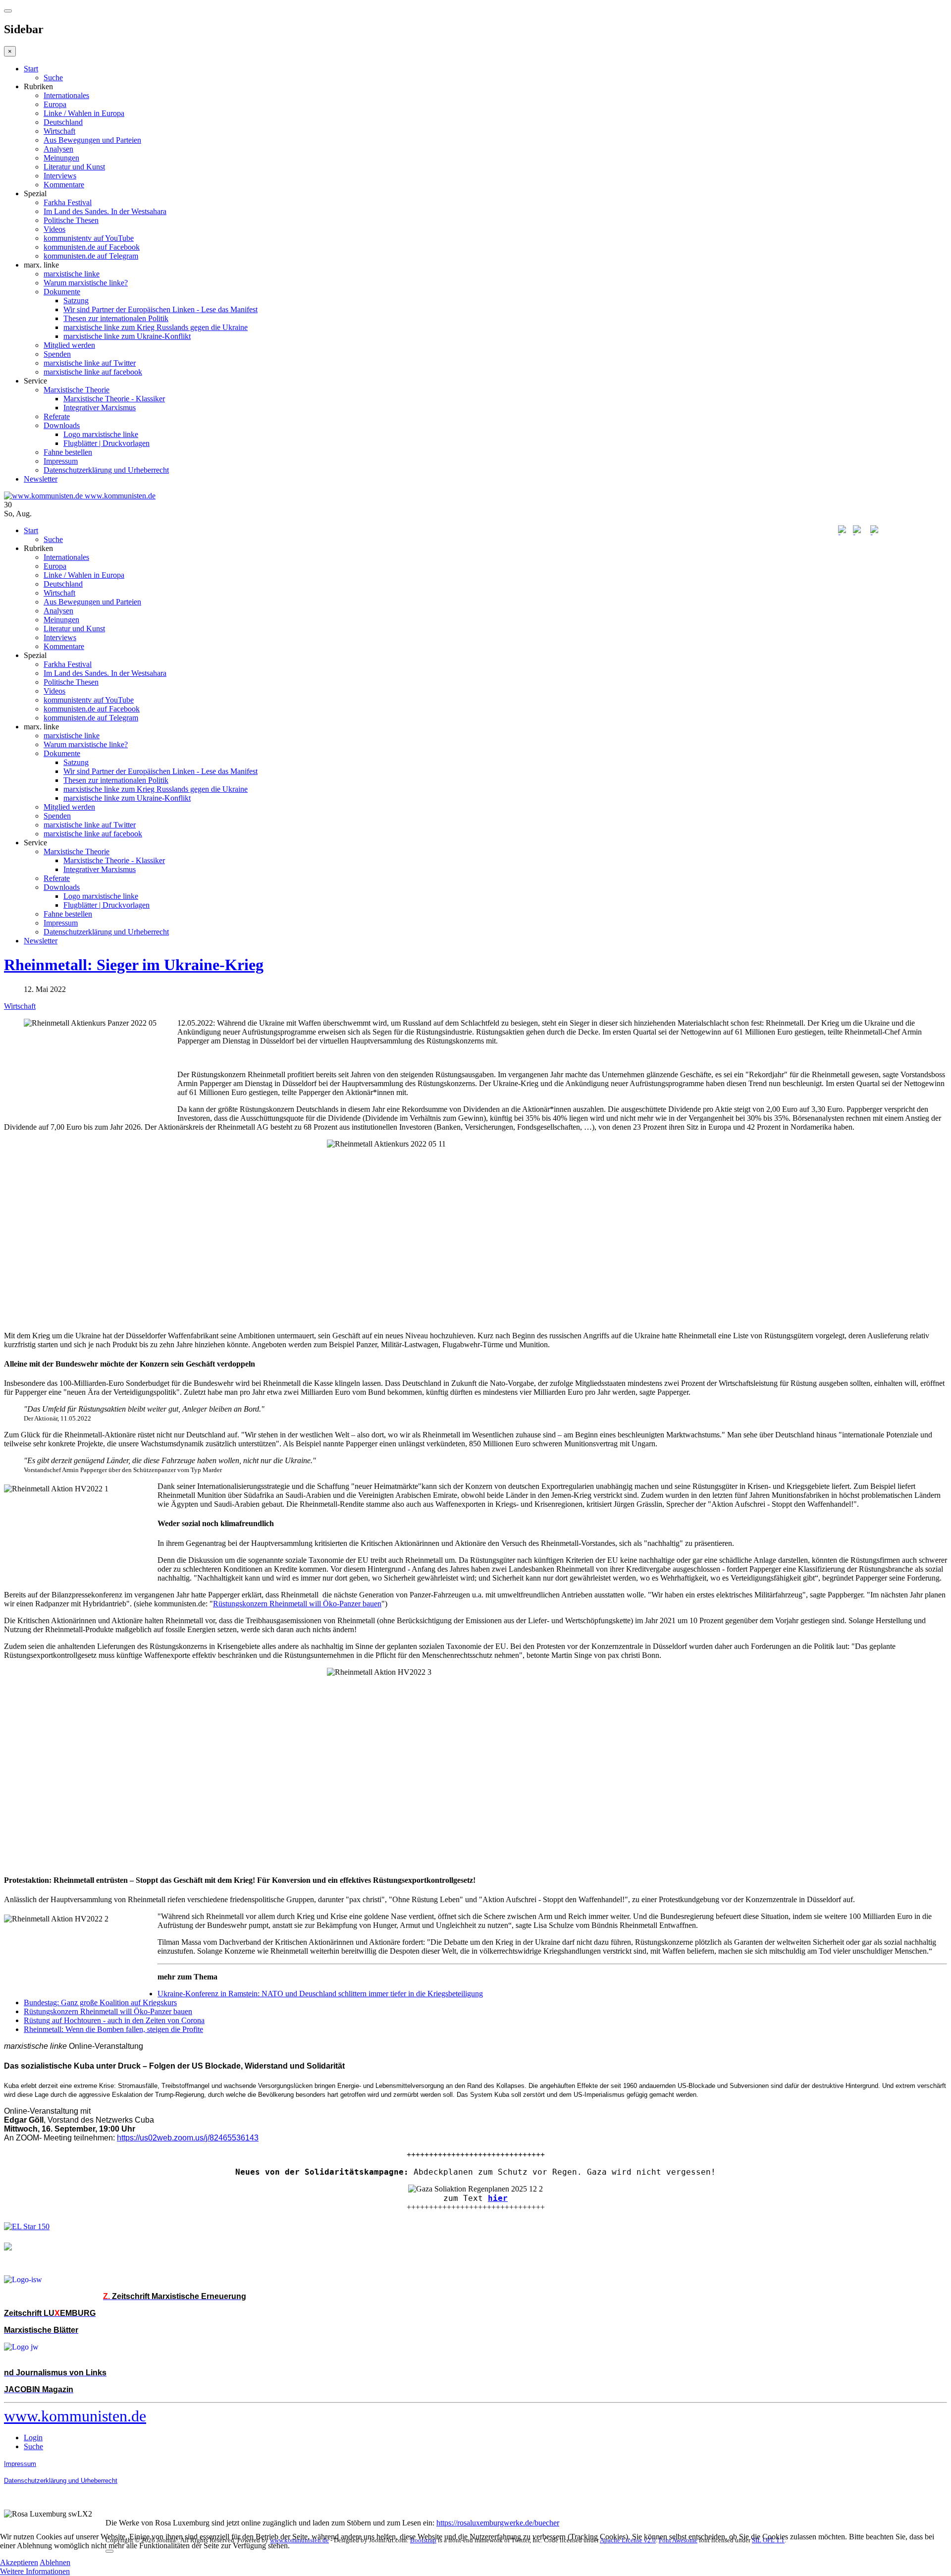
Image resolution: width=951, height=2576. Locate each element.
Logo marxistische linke (101, 434)
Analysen (58, 149)
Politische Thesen (71, 220)
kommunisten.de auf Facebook (92, 247)
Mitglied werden (69, 345)
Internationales (66, 95)
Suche (53, 78)
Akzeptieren (19, 2562)
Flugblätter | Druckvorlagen (106, 443)
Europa (55, 104)
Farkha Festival (68, 202)
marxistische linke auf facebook (93, 372)
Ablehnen (55, 2562)
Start (31, 69)
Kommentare (64, 185)
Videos (54, 229)
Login (33, 2438)
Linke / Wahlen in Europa (84, 113)
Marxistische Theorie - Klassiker (114, 399)
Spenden (57, 354)
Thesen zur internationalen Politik (116, 318)
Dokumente (62, 292)
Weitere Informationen (35, 2571)
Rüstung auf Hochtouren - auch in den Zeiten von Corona (114, 2020)
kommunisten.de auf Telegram (91, 256)
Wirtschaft (59, 131)
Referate (57, 416)
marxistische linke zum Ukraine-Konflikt (127, 336)
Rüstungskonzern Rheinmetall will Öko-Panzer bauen (297, 1604)
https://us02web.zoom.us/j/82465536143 (188, 2138)
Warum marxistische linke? (86, 283)
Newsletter (41, 479)
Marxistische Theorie (77, 390)
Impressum (61, 461)
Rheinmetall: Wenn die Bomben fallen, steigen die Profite (113, 2029)
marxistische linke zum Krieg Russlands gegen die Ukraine (156, 327)
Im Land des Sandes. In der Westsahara (105, 211)
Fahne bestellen (68, 452)
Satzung (76, 301)
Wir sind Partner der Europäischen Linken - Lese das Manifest (160, 309)
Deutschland (63, 122)
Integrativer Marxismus (100, 408)
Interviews (60, 176)
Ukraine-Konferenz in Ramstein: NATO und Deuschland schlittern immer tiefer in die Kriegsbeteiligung (320, 1994)
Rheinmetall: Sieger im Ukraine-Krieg (134, 965)
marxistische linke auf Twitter (90, 363)
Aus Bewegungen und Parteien (92, 140)
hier (498, 2198)
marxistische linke (72, 274)
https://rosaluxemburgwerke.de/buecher (498, 2523)
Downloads (62, 425)
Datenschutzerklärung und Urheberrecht (106, 470)
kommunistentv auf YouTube (89, 238)
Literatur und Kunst (74, 167)
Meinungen (61, 158)
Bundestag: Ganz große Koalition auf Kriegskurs (100, 2002)
